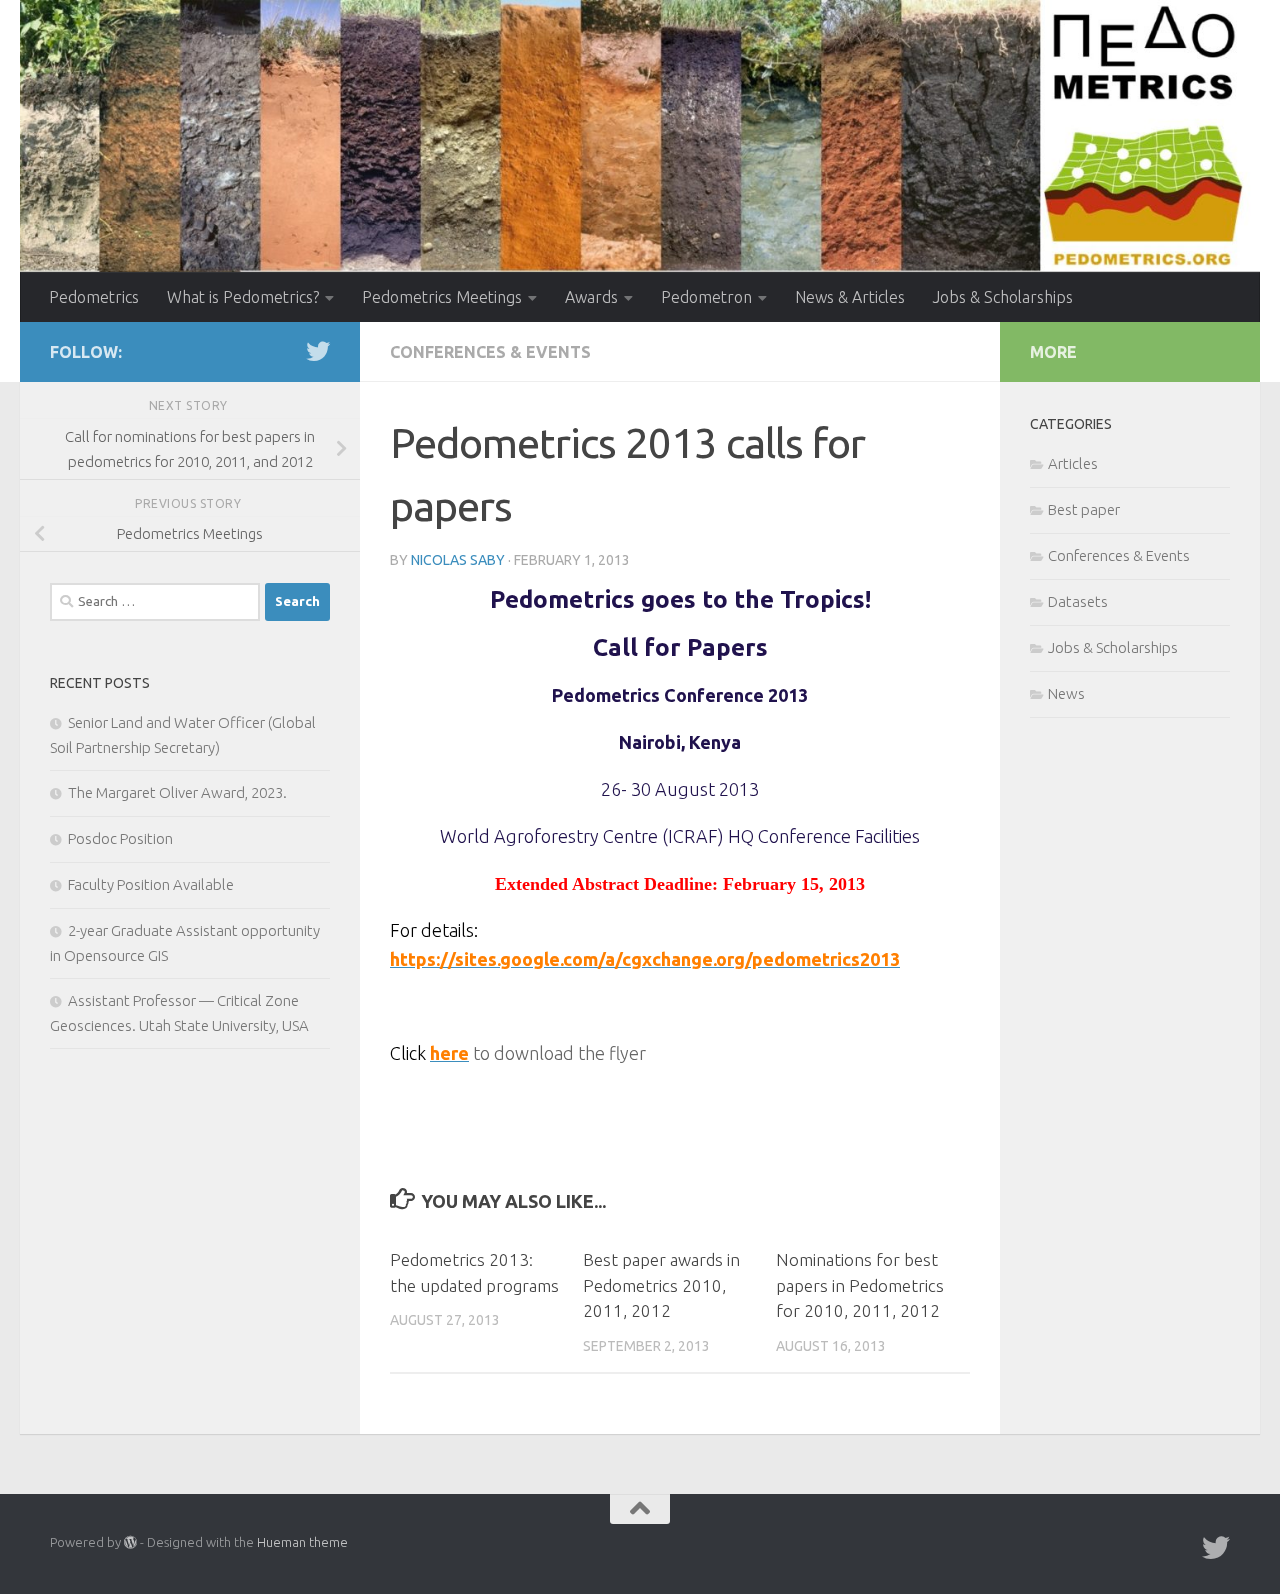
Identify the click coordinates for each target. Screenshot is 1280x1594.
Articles (1073, 463)
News (1066, 693)
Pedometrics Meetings (442, 297)
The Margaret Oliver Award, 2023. (177, 792)
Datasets (1078, 601)
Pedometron (706, 297)
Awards (591, 297)
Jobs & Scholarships (1003, 297)
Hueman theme (302, 1542)
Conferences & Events (490, 352)
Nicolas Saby (458, 560)
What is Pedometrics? (243, 297)
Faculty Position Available (151, 884)
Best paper (1084, 509)
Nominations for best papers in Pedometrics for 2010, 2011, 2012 (860, 1285)
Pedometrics (94, 297)
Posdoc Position (120, 838)
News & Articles (850, 297)
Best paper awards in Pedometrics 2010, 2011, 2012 (661, 1285)
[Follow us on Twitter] (318, 351)
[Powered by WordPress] (130, 1542)
